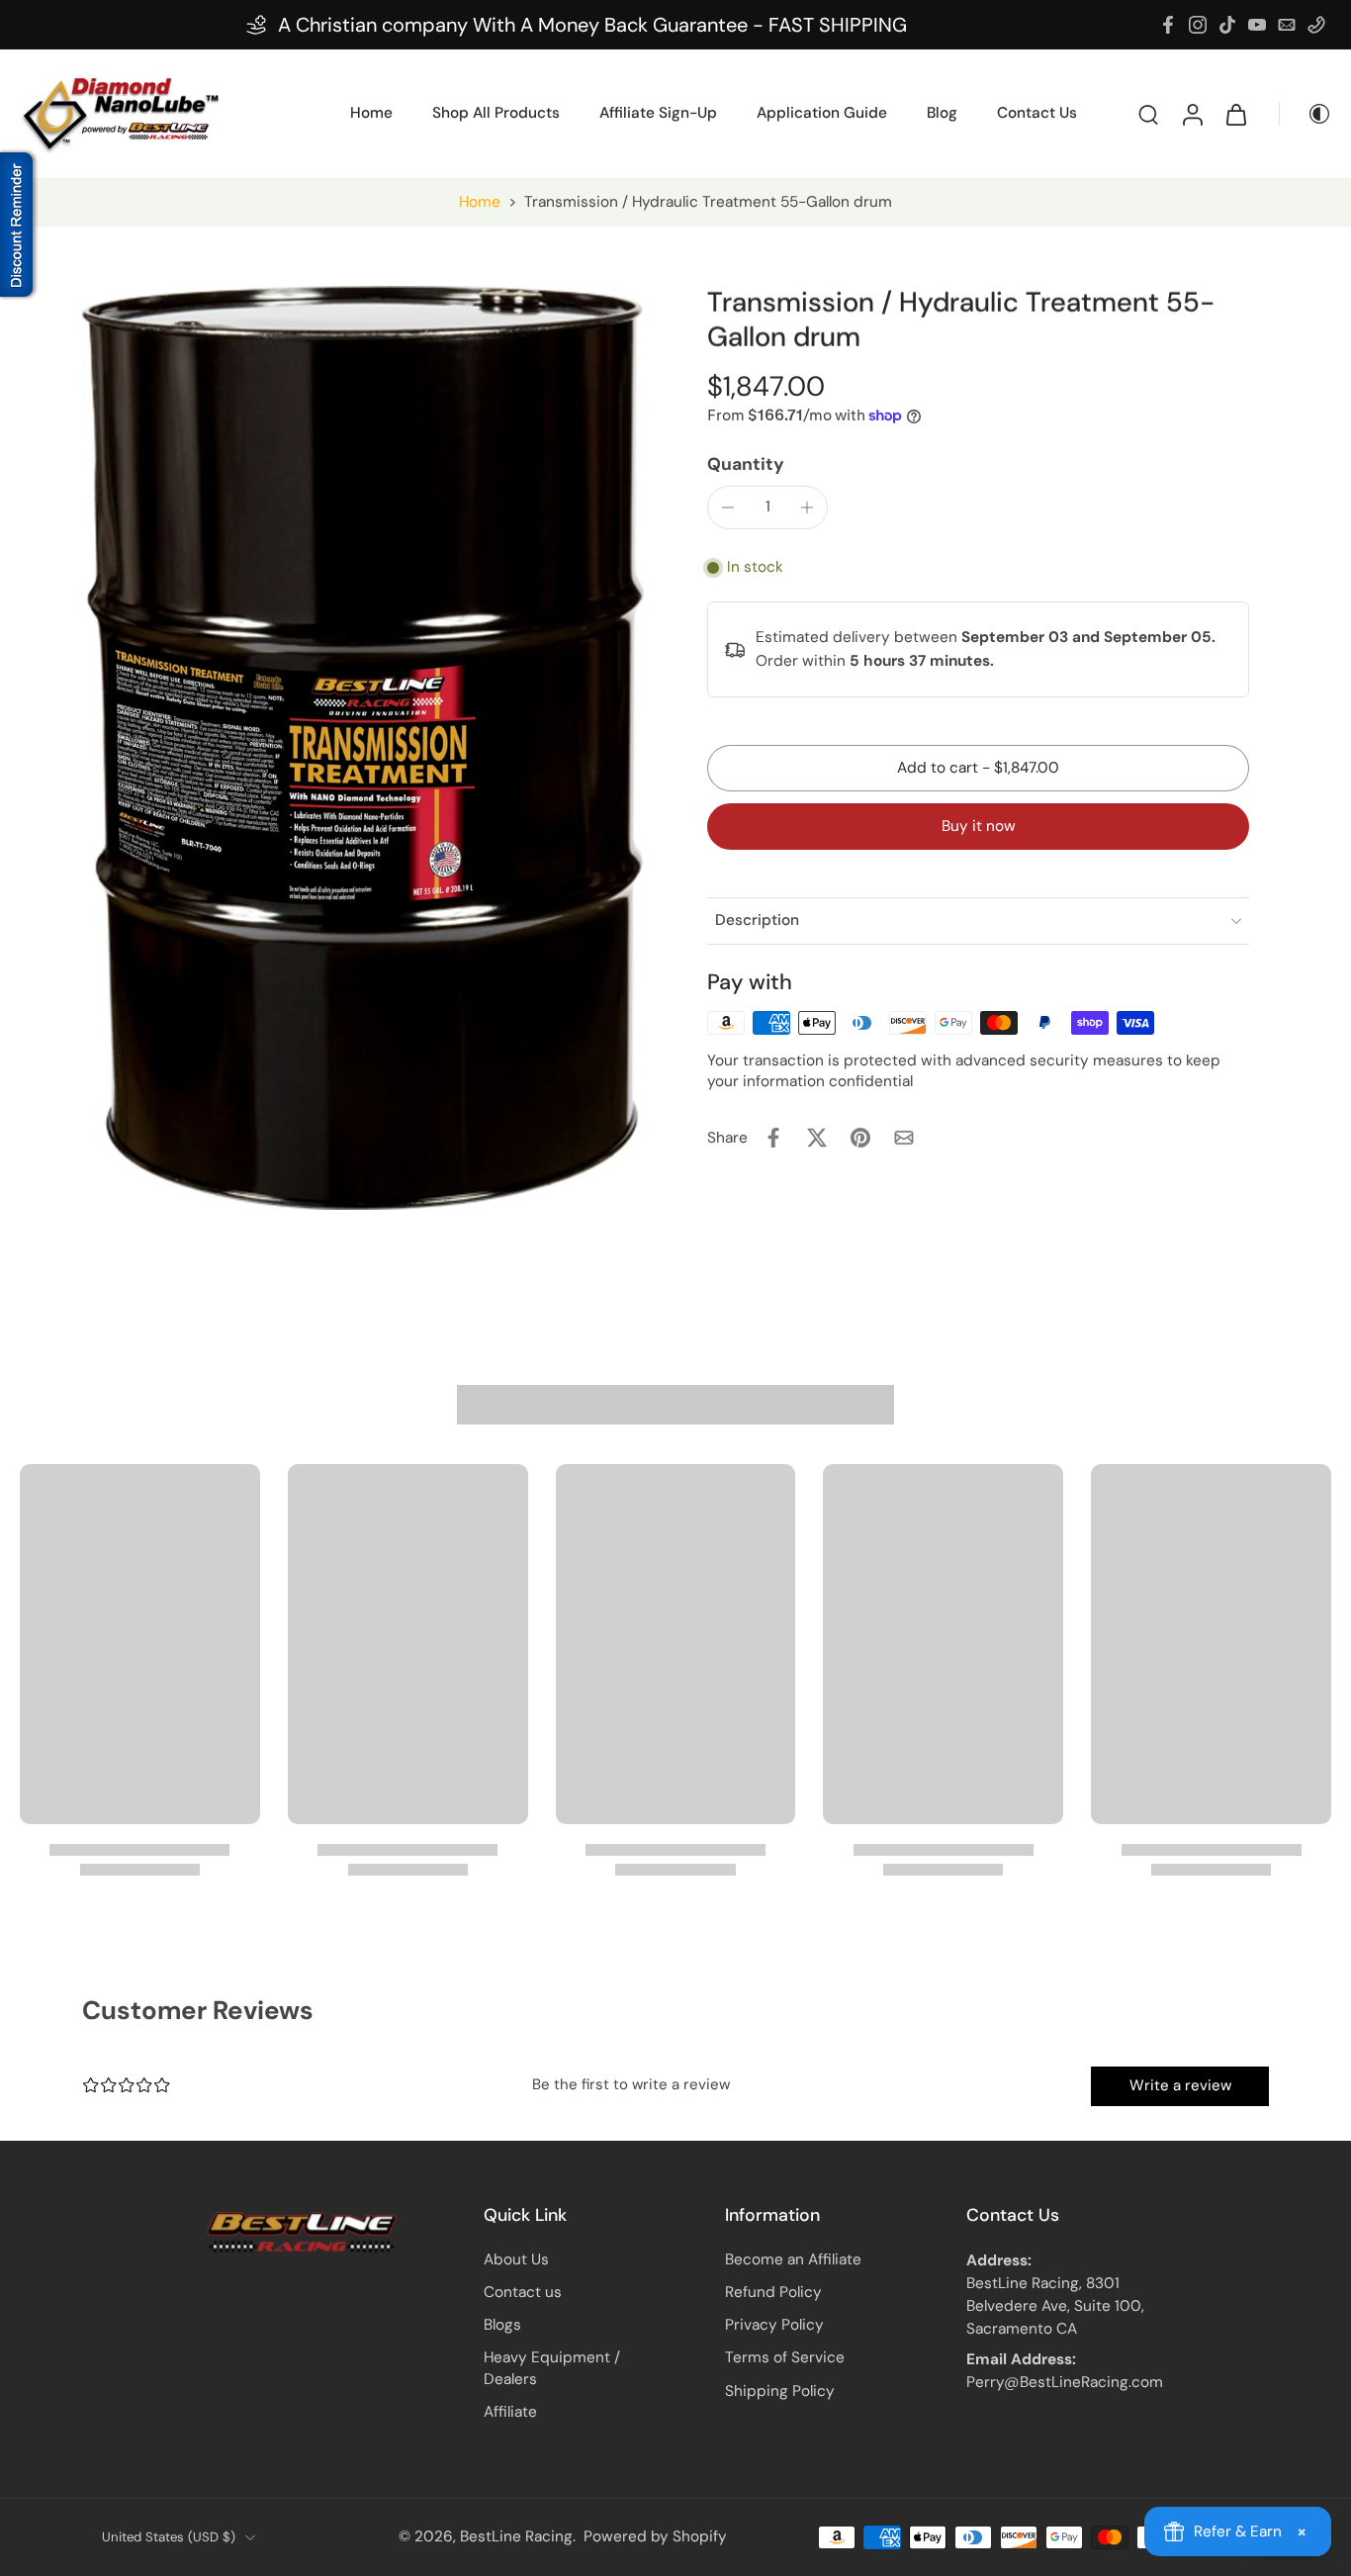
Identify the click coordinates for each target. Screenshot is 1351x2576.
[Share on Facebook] (773, 1138)
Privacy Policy (774, 2325)
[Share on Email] (904, 1138)
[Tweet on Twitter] (817, 1138)
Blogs (502, 2325)
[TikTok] (1227, 25)
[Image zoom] (363, 748)
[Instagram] (1198, 25)
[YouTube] (1257, 25)
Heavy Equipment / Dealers (552, 2368)
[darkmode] (1306, 114)
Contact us (523, 2292)
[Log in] (1192, 114)
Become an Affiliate (793, 2259)
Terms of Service (785, 2357)
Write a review (1180, 2085)
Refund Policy (773, 2292)
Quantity (746, 464)
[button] (978, 768)
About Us (516, 2259)
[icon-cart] (1235, 114)
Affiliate (510, 2412)
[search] (1148, 114)
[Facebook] (1168, 25)
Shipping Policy (780, 2391)
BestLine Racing (516, 2536)
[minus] (728, 507)
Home (480, 202)
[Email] (1287, 25)
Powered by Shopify (655, 2536)
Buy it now (979, 826)
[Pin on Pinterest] (860, 1138)
